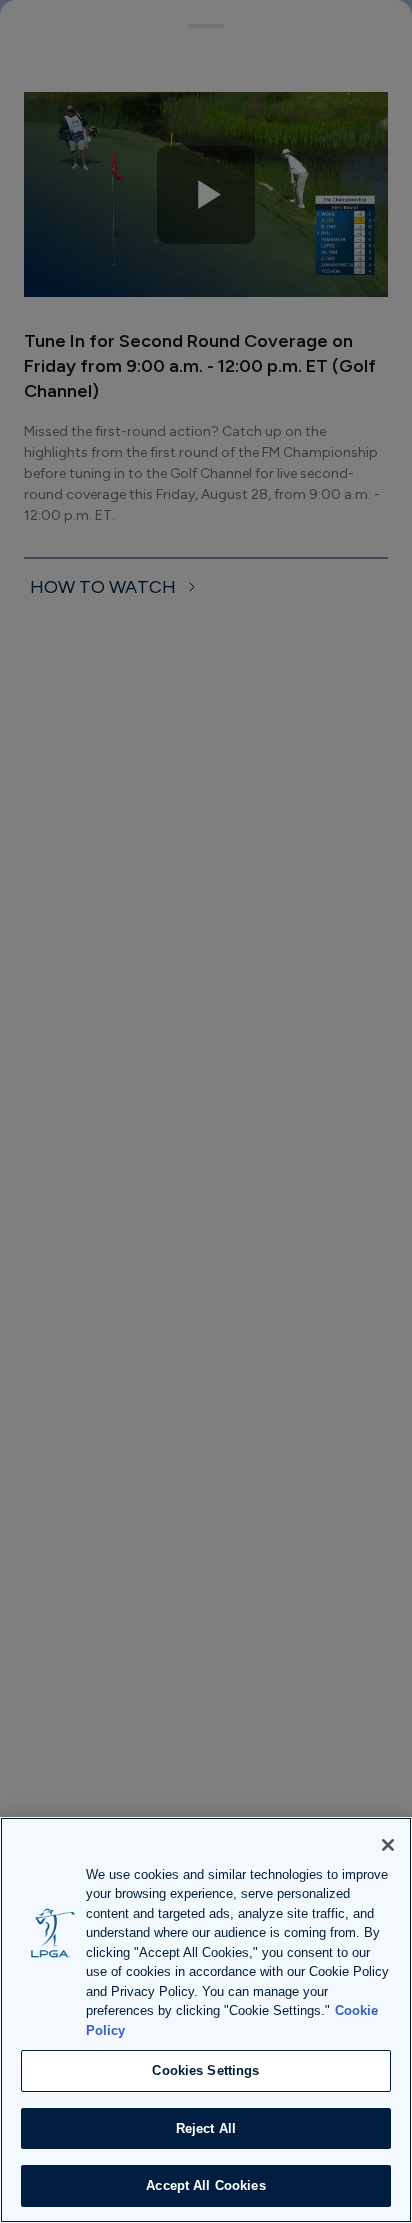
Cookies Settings (205, 2070)
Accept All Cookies (205, 2185)
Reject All (206, 2128)
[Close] (388, 1845)
